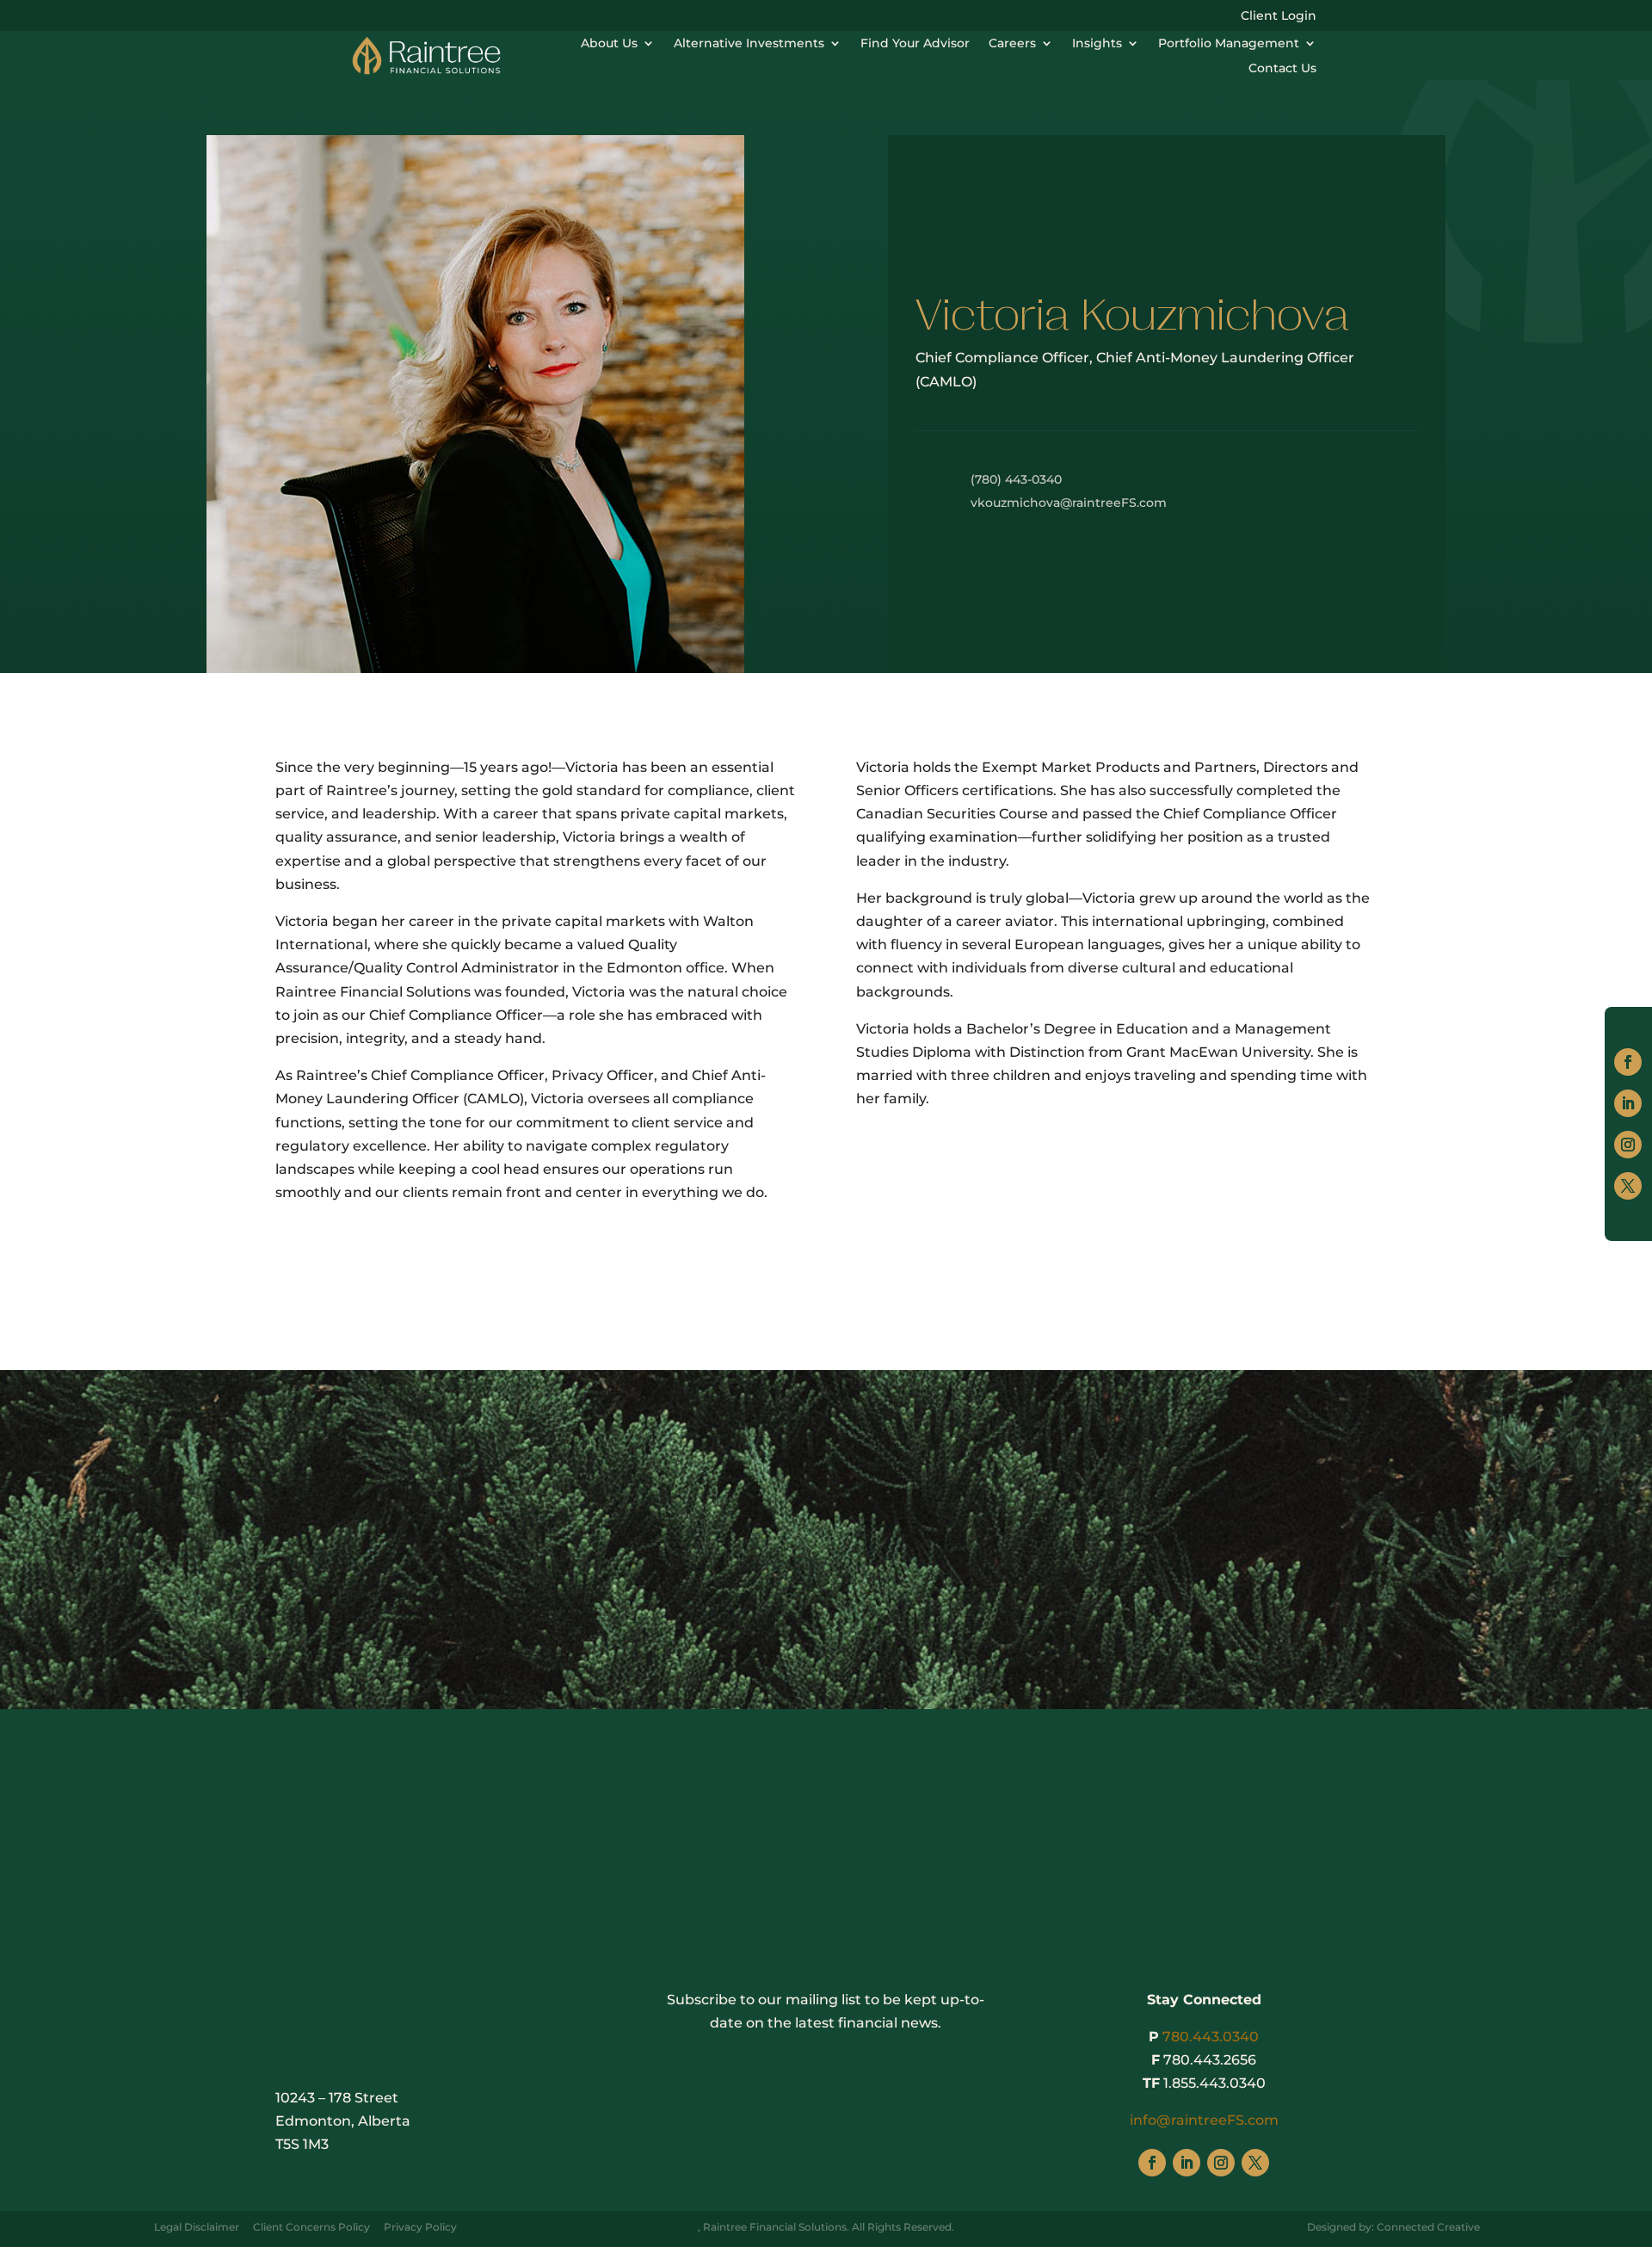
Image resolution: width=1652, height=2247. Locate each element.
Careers (1012, 43)
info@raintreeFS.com (1204, 2120)
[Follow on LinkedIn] (1628, 1103)
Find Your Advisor (915, 43)
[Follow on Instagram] (1628, 1145)
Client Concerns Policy (311, 2227)
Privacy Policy (420, 2227)
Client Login (1279, 16)
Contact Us (1282, 68)
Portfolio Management (1229, 43)
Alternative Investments (749, 43)
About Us (609, 43)
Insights (1097, 43)
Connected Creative (1428, 2227)
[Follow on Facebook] (1628, 1062)
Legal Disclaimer (197, 2227)
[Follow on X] (1628, 1186)
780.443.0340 (1211, 2037)
